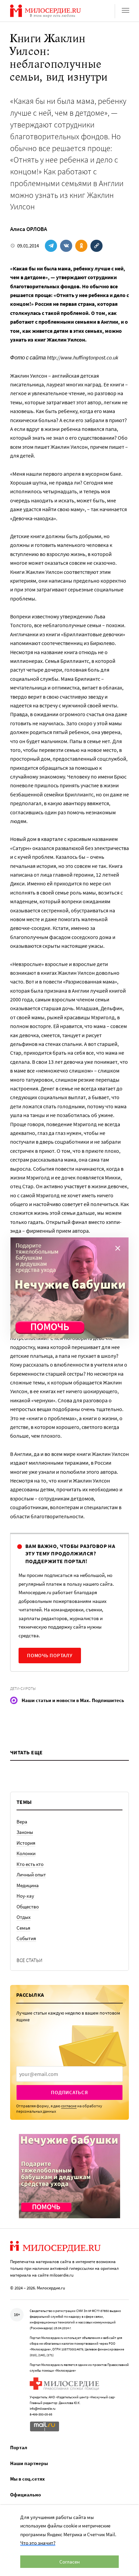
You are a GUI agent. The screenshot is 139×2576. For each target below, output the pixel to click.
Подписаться (69, 2092)
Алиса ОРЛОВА (29, 229)
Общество (28, 1907)
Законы (25, 1832)
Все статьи (30, 1960)
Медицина (28, 1885)
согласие (69, 2106)
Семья (23, 1928)
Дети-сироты (23, 1688)
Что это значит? (38, 2543)
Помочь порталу (50, 1655)
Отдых (24, 1917)
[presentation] (69, 2074)
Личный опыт (31, 1875)
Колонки (26, 1853)
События (26, 1938)
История (26, 1843)
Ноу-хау (25, 1896)
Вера (22, 1822)
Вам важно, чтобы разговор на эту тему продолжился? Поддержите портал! (70, 1554)
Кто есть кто (30, 1864)
